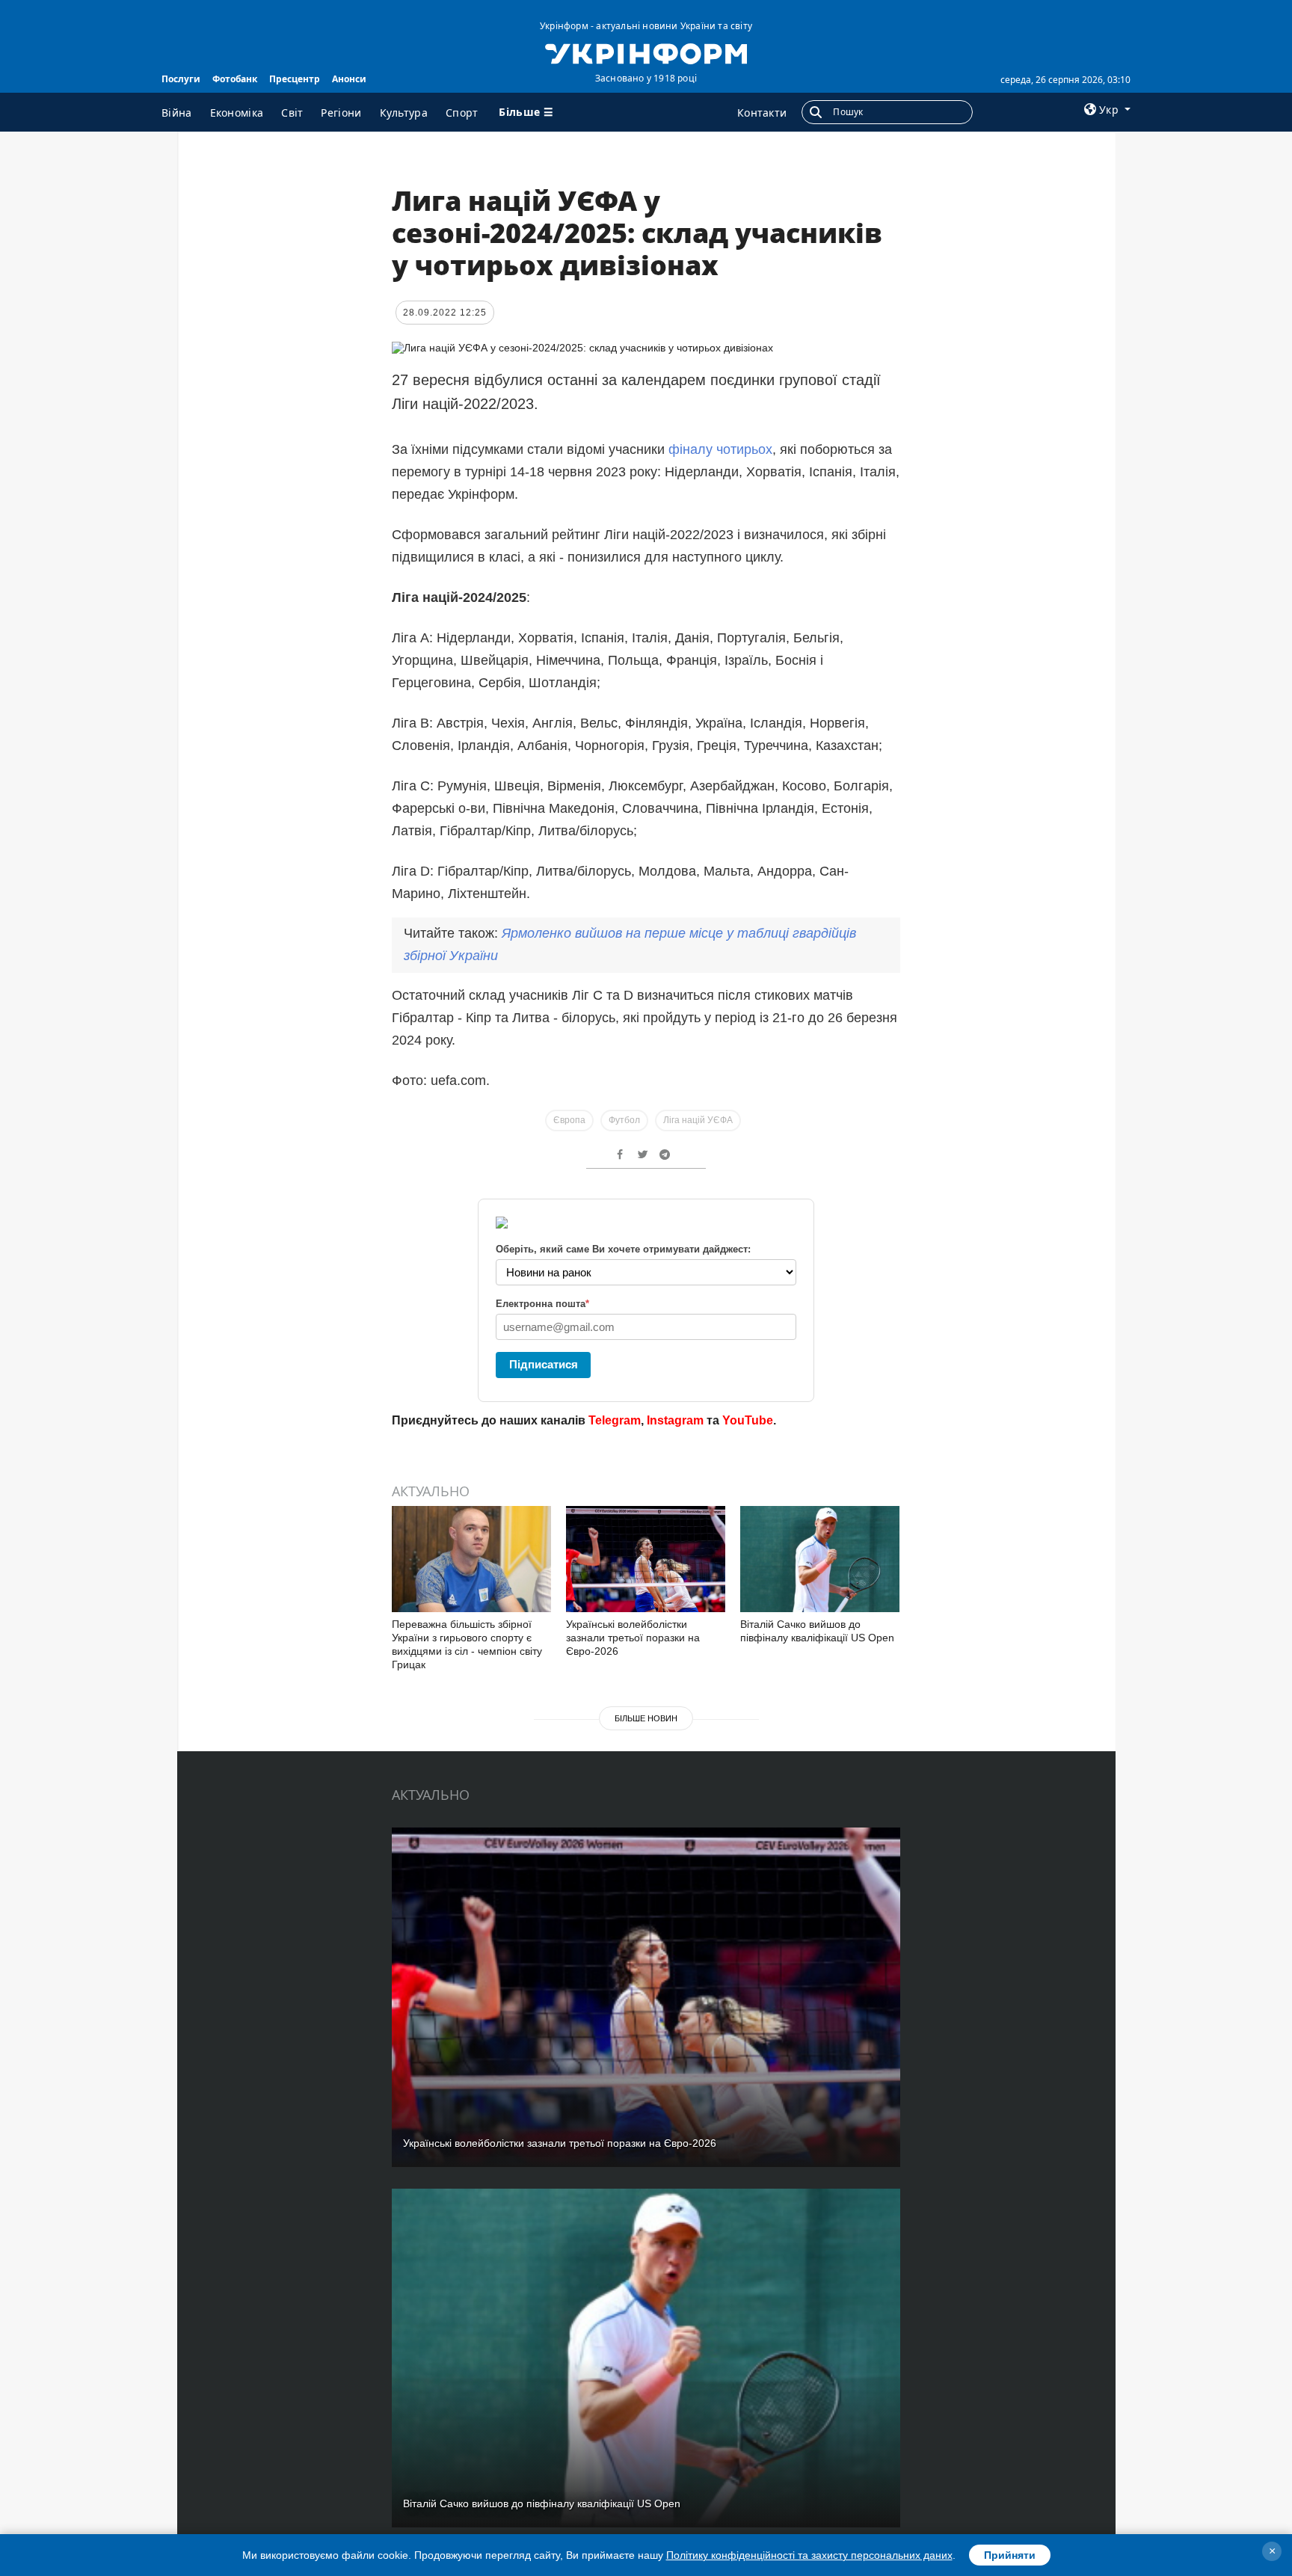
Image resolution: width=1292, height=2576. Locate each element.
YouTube (748, 1420)
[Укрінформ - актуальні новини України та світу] (646, 52)
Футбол (624, 1120)
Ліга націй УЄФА (698, 1120)
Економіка (237, 113)
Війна (177, 113)
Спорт (462, 113)
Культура (404, 113)
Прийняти (1010, 2555)
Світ (292, 113)
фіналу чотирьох (720, 449)
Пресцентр (295, 79)
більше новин (646, 1718)
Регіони (341, 113)
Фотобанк (235, 79)
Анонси (349, 79)
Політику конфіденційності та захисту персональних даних (809, 2555)
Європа (569, 1120)
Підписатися (544, 1364)
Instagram (675, 1420)
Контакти (762, 113)
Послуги (181, 79)
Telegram (615, 1420)
